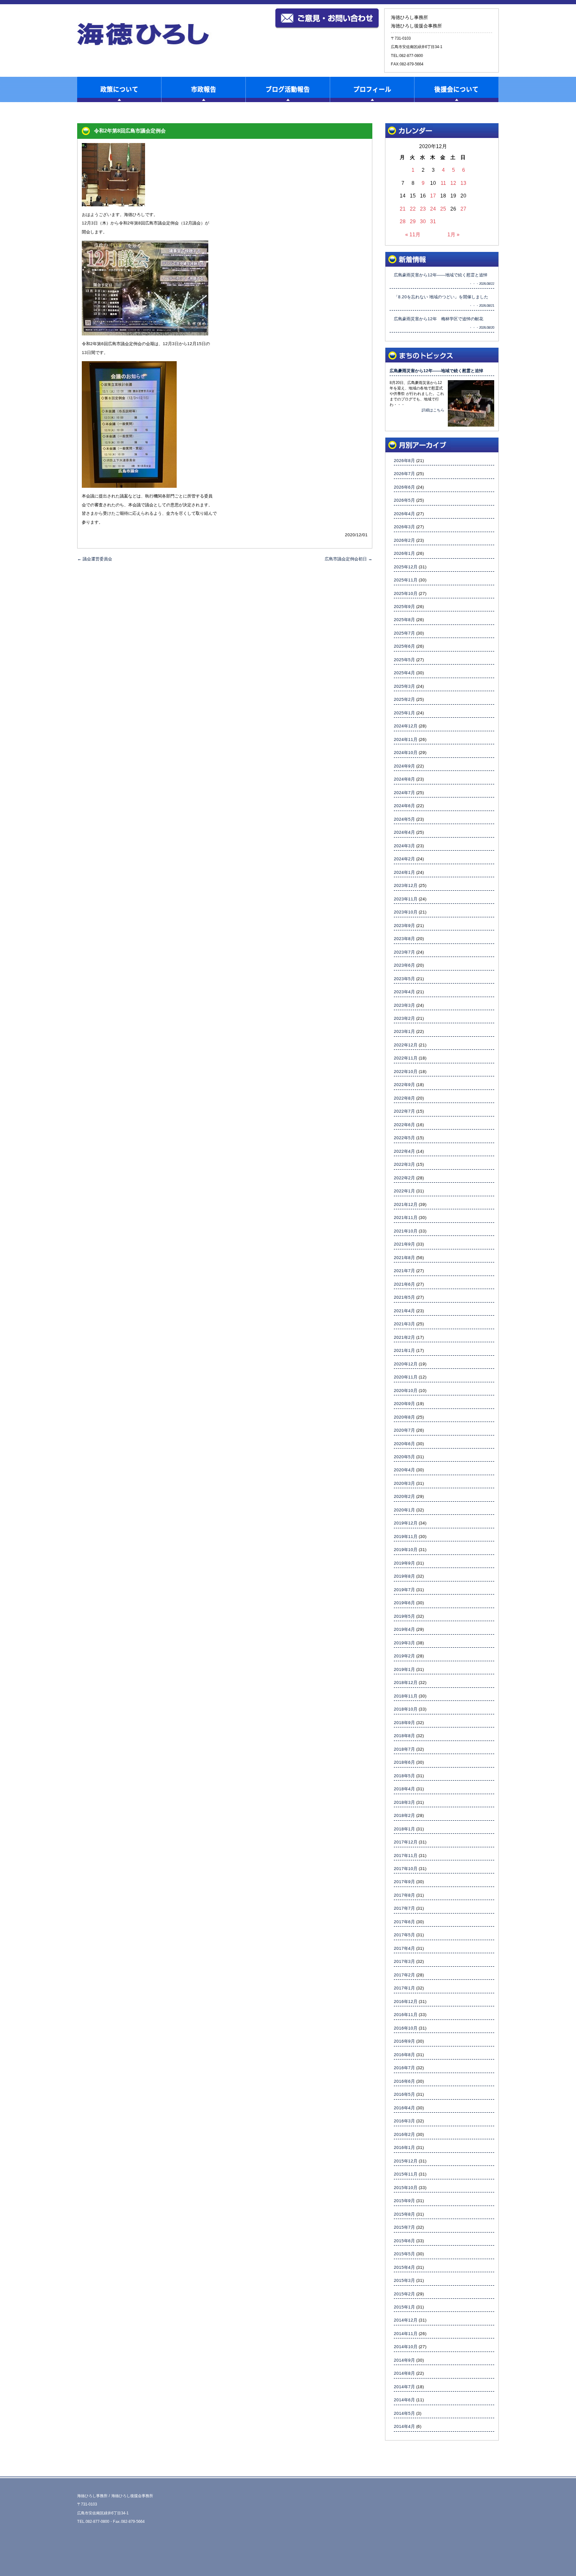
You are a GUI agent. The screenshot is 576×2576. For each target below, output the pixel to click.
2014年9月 (404, 2360)
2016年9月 (404, 2041)
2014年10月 (406, 2347)
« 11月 (413, 234)
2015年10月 (406, 2188)
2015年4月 (404, 2267)
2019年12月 (406, 1523)
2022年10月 (406, 1072)
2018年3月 (404, 1802)
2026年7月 (404, 474)
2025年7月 (404, 633)
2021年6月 (404, 1284)
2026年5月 (404, 500)
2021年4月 (404, 1311)
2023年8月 (404, 939)
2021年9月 (404, 1244)
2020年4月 (404, 1470)
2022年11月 (406, 1058)
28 (403, 221)
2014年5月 (404, 2413)
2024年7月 (404, 793)
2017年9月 (404, 1882)
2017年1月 (404, 1988)
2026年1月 (404, 553)
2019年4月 (404, 1629)
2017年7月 (404, 1908)
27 (463, 209)
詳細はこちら (433, 410)
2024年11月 (406, 739)
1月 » (454, 234)
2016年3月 (404, 2121)
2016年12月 (406, 2002)
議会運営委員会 (95, 559)
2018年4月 (404, 1789)
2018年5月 (404, 1776)
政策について (119, 89)
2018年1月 (404, 1829)
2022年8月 (404, 1098)
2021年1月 (404, 1350)
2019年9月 (404, 1563)
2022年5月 (404, 1138)
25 (443, 209)
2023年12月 (406, 885)
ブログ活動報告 (288, 89)
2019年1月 (404, 1669)
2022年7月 (404, 1111)
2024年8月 (404, 779)
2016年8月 (404, 2055)
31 (433, 221)
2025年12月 (406, 567)
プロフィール (372, 89)
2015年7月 (404, 2227)
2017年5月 (404, 1935)
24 (433, 209)
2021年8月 (404, 1258)
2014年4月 (404, 2426)
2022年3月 (404, 1164)
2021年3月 (404, 1324)
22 (413, 209)
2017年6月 (404, 1922)
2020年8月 (404, 1417)
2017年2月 (404, 1975)
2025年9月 (404, 607)
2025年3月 (404, 686)
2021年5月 (404, 1297)
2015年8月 (404, 2214)
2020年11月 (406, 1377)
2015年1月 (404, 2307)
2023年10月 (406, 912)
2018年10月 (406, 1709)
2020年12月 (406, 1364)
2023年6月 (404, 965)
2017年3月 (404, 1961)
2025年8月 (404, 620)
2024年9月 (404, 766)
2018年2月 (404, 1815)
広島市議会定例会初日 (349, 559)
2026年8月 (404, 461)
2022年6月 (404, 1125)
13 (463, 183)
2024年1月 (404, 872)
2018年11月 (406, 1696)
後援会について (456, 89)
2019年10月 (406, 1550)
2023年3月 (404, 1005)
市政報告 (204, 89)
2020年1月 (404, 1510)
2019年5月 (404, 1616)
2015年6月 (404, 2241)
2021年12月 (406, 1204)
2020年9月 (404, 1404)
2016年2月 (404, 2134)
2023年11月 (406, 899)
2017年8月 (404, 1895)
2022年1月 (404, 1191)
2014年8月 (404, 2373)
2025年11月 (406, 580)
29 (413, 221)
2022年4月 (404, 1151)
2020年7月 (404, 1430)
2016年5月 (404, 2094)
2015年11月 (406, 2174)
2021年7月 (404, 1271)
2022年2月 (404, 1178)
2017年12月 (406, 1842)
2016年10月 (406, 2028)
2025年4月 (404, 673)
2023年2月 (404, 1018)
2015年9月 (404, 2201)
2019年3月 (404, 1643)
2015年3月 (404, 2280)
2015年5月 (404, 2254)
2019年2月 (404, 1656)
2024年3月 (404, 846)
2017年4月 (404, 1948)
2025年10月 (406, 593)
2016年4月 (404, 2108)
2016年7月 (404, 2068)
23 (423, 209)
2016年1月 (404, 2148)
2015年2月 (404, 2294)
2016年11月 (406, 2015)
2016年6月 (404, 2081)
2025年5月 (404, 660)
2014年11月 (406, 2334)
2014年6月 (404, 2400)
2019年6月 (404, 1603)
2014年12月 (406, 2320)
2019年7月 (404, 1590)
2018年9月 (404, 1723)
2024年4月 (404, 832)
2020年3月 (404, 1483)
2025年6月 (404, 646)
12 (453, 183)
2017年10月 (406, 1869)
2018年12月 (406, 1683)
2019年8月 (404, 1576)
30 (423, 221)
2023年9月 (404, 926)
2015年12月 (406, 2161)
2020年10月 (406, 1391)
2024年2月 (404, 859)
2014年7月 (404, 2387)
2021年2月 (404, 1337)
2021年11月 (406, 1218)
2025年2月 (404, 699)
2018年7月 (404, 1749)
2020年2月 (404, 1496)
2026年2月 (404, 540)
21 (403, 209)
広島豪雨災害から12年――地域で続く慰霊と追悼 (436, 371)
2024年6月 (404, 806)
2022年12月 (406, 1045)
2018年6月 (404, 1762)
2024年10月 (406, 753)
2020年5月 (404, 1457)
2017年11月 (406, 1856)
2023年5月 (404, 979)
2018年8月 (404, 1736)
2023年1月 (404, 1031)
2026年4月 (404, 514)
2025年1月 (404, 713)
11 (443, 183)
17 (433, 196)
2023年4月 (404, 992)
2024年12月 (406, 726)
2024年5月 (404, 819)
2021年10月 (406, 1231)
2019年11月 (406, 1537)
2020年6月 (404, 1444)
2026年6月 (404, 487)
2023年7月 (404, 952)
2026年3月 (404, 527)
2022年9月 (404, 1085)
